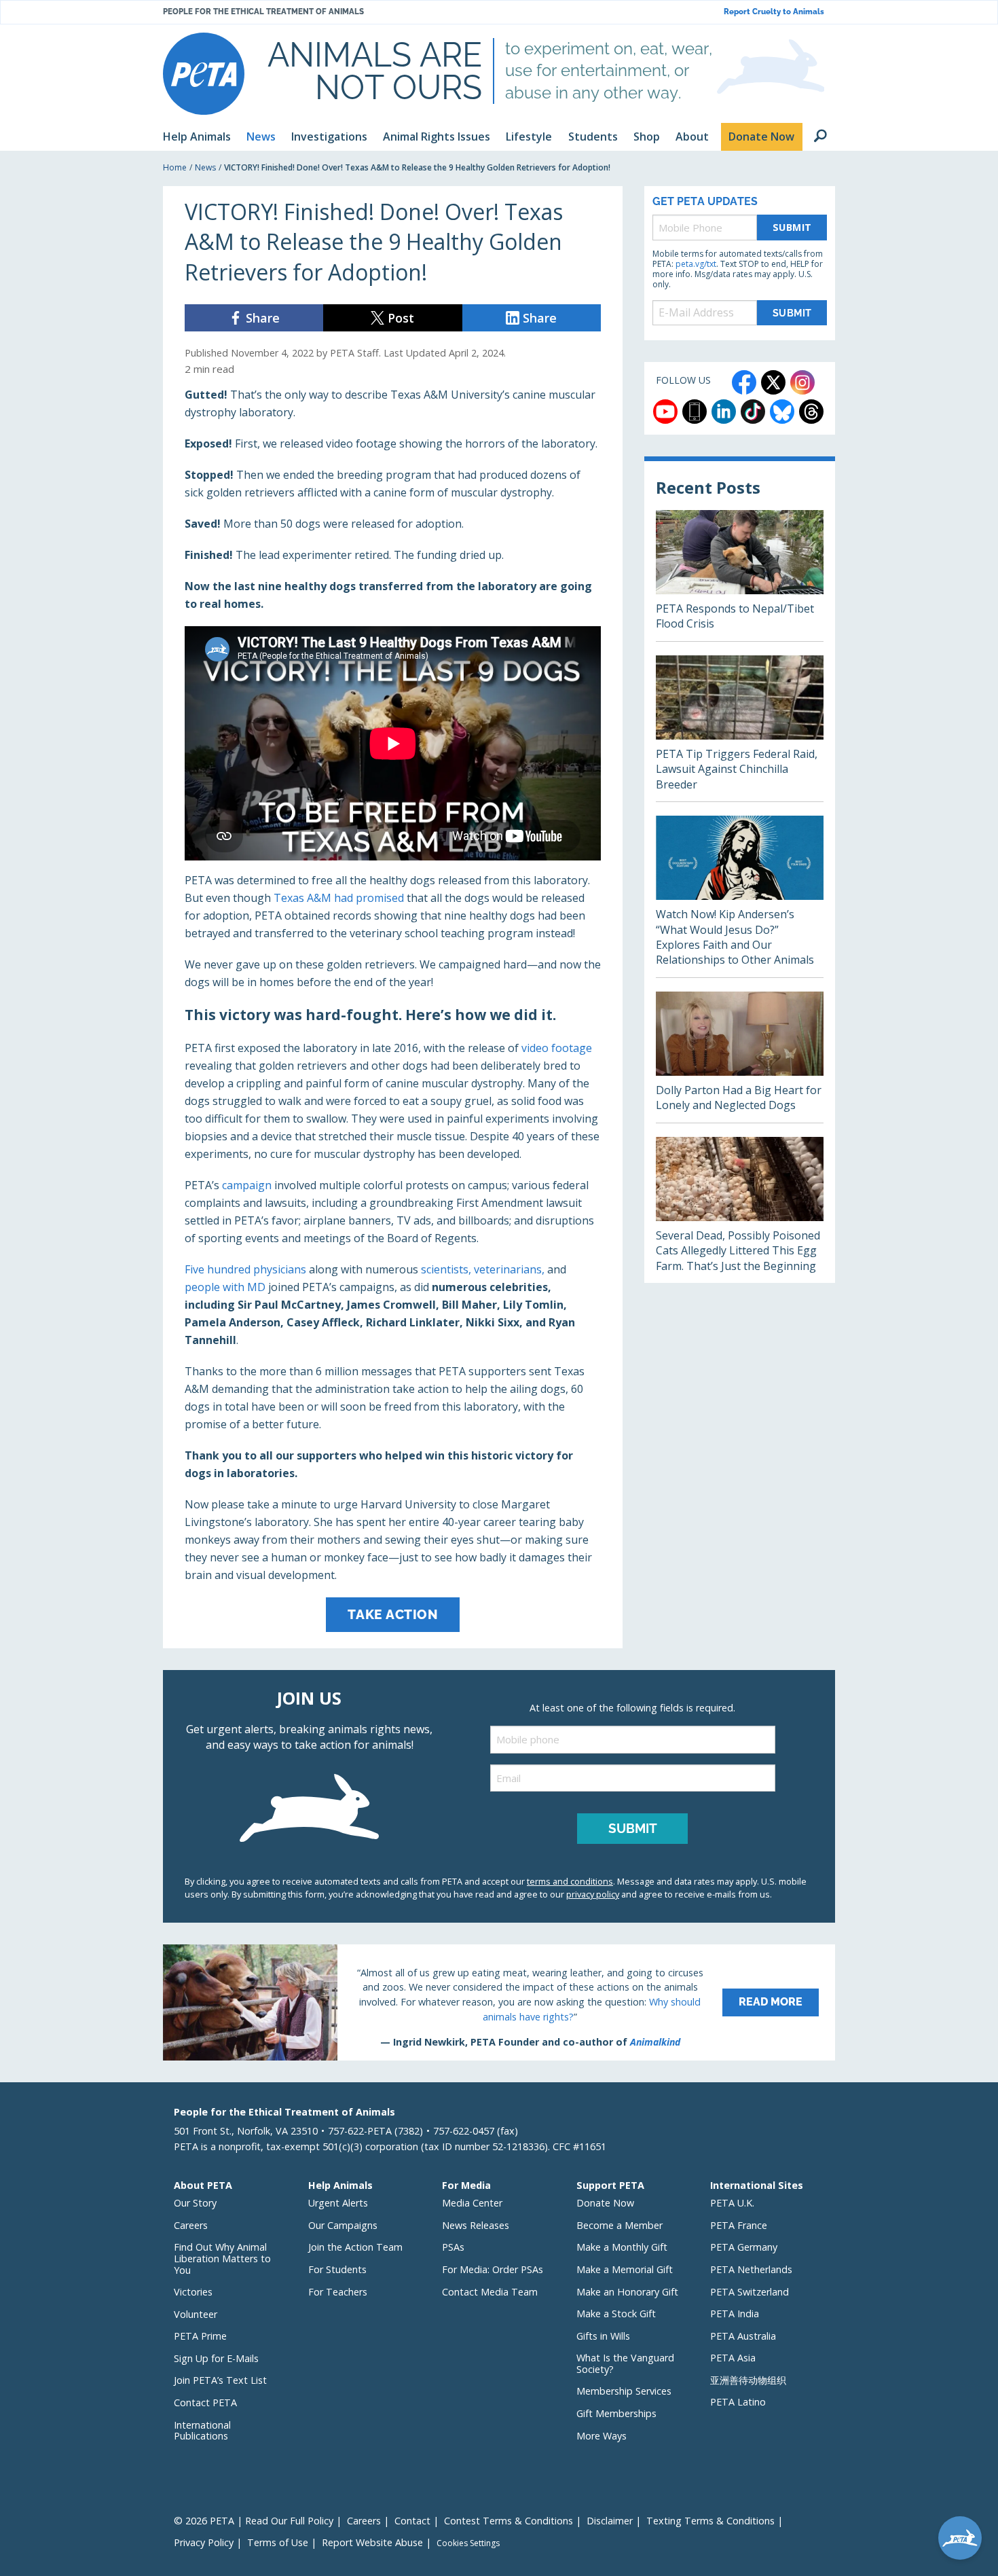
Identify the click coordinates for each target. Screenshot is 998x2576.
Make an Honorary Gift (627, 2292)
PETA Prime (200, 2336)
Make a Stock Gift (616, 2314)
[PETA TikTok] (753, 412)
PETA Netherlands (751, 2269)
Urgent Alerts (338, 2203)
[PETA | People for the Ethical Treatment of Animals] (204, 74)
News (205, 167)
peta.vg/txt (696, 264)
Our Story (195, 2203)
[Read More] (499, 2002)
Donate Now (605, 2203)
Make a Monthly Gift (622, 2247)
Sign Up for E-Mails (216, 2358)
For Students (337, 2269)
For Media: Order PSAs (493, 2269)
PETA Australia (743, 2336)
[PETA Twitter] (773, 382)
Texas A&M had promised (339, 898)
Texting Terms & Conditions (710, 2521)
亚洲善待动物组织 (748, 2380)
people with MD (225, 1287)
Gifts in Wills (603, 2336)
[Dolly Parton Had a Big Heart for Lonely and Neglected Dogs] (740, 1057)
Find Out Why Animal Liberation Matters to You (222, 2258)
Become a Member (620, 2225)
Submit (792, 227)
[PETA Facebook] (744, 382)
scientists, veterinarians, (483, 1269)
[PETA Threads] (811, 412)
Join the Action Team (355, 2247)
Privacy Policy (204, 2542)
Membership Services (624, 2391)
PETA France (739, 2225)
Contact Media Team (490, 2292)
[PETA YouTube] (665, 412)
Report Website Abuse (372, 2542)
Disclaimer (610, 2521)
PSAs (453, 2247)
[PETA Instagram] (802, 382)
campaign (247, 1185)
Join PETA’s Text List (220, 2380)
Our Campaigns (343, 2225)
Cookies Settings (468, 2543)
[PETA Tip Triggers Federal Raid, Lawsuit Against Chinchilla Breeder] (740, 728)
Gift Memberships (616, 2413)
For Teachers (338, 2292)
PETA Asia (733, 2358)
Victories (193, 2292)
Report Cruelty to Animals (774, 12)
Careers (191, 2225)
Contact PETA (205, 2402)
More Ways (602, 2436)
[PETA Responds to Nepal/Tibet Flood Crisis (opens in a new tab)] (740, 576)
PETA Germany (744, 2247)
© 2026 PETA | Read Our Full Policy (254, 2521)
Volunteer (196, 2314)
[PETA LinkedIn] (724, 412)
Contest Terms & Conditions (509, 2521)
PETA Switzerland (750, 2292)
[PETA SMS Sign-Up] (695, 412)
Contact (412, 2521)
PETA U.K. (732, 2203)
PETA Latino (738, 2402)
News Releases (476, 2225)
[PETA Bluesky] (782, 412)
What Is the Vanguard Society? (625, 2363)
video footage (557, 1048)
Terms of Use (278, 2542)
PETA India (735, 2314)
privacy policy (593, 1894)
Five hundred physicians (245, 1269)
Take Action (393, 1614)
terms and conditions (570, 1881)
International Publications (202, 2431)
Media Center (472, 2203)
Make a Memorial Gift (625, 2269)
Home (175, 167)
